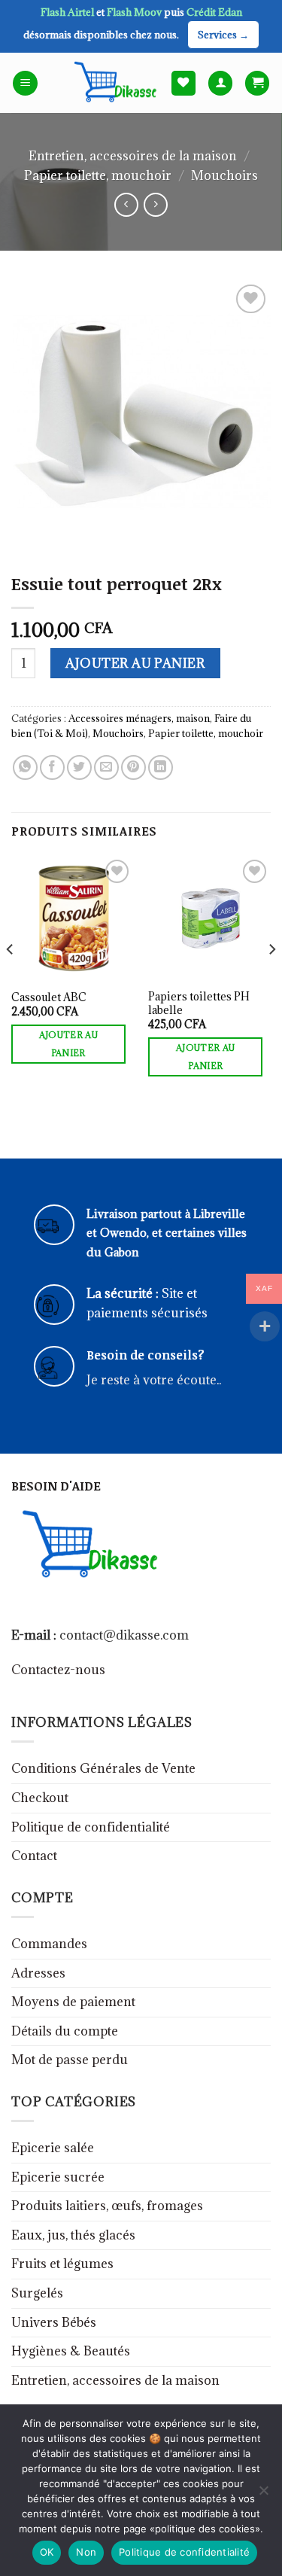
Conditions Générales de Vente (103, 1768)
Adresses (38, 1973)
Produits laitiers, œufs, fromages (107, 2206)
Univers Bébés (54, 2322)
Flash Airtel (68, 12)
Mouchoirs (224, 175)
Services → (223, 35)
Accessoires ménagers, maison (139, 718)
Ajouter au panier (135, 663)
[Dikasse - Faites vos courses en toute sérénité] (113, 83)
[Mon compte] (220, 83)
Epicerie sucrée (58, 2177)
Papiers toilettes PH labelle (199, 1003)
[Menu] (25, 83)
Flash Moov (135, 12)
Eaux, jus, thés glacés (73, 2235)
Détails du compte (65, 2031)
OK (47, 2552)
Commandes (49, 1944)
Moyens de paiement (73, 2002)
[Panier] (257, 83)
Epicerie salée (53, 2148)
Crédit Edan (214, 12)
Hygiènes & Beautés (71, 2351)
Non (86, 2552)
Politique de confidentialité (91, 1827)
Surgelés (37, 2293)
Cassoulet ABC (49, 997)
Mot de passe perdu (70, 2060)
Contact (34, 1856)
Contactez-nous (58, 1670)
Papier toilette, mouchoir (98, 175)
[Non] (263, 2495)
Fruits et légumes (62, 2264)
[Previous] (11, 979)
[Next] (271, 979)
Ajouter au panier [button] (68, 1044)
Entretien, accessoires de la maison (133, 156)
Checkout (40, 1798)
